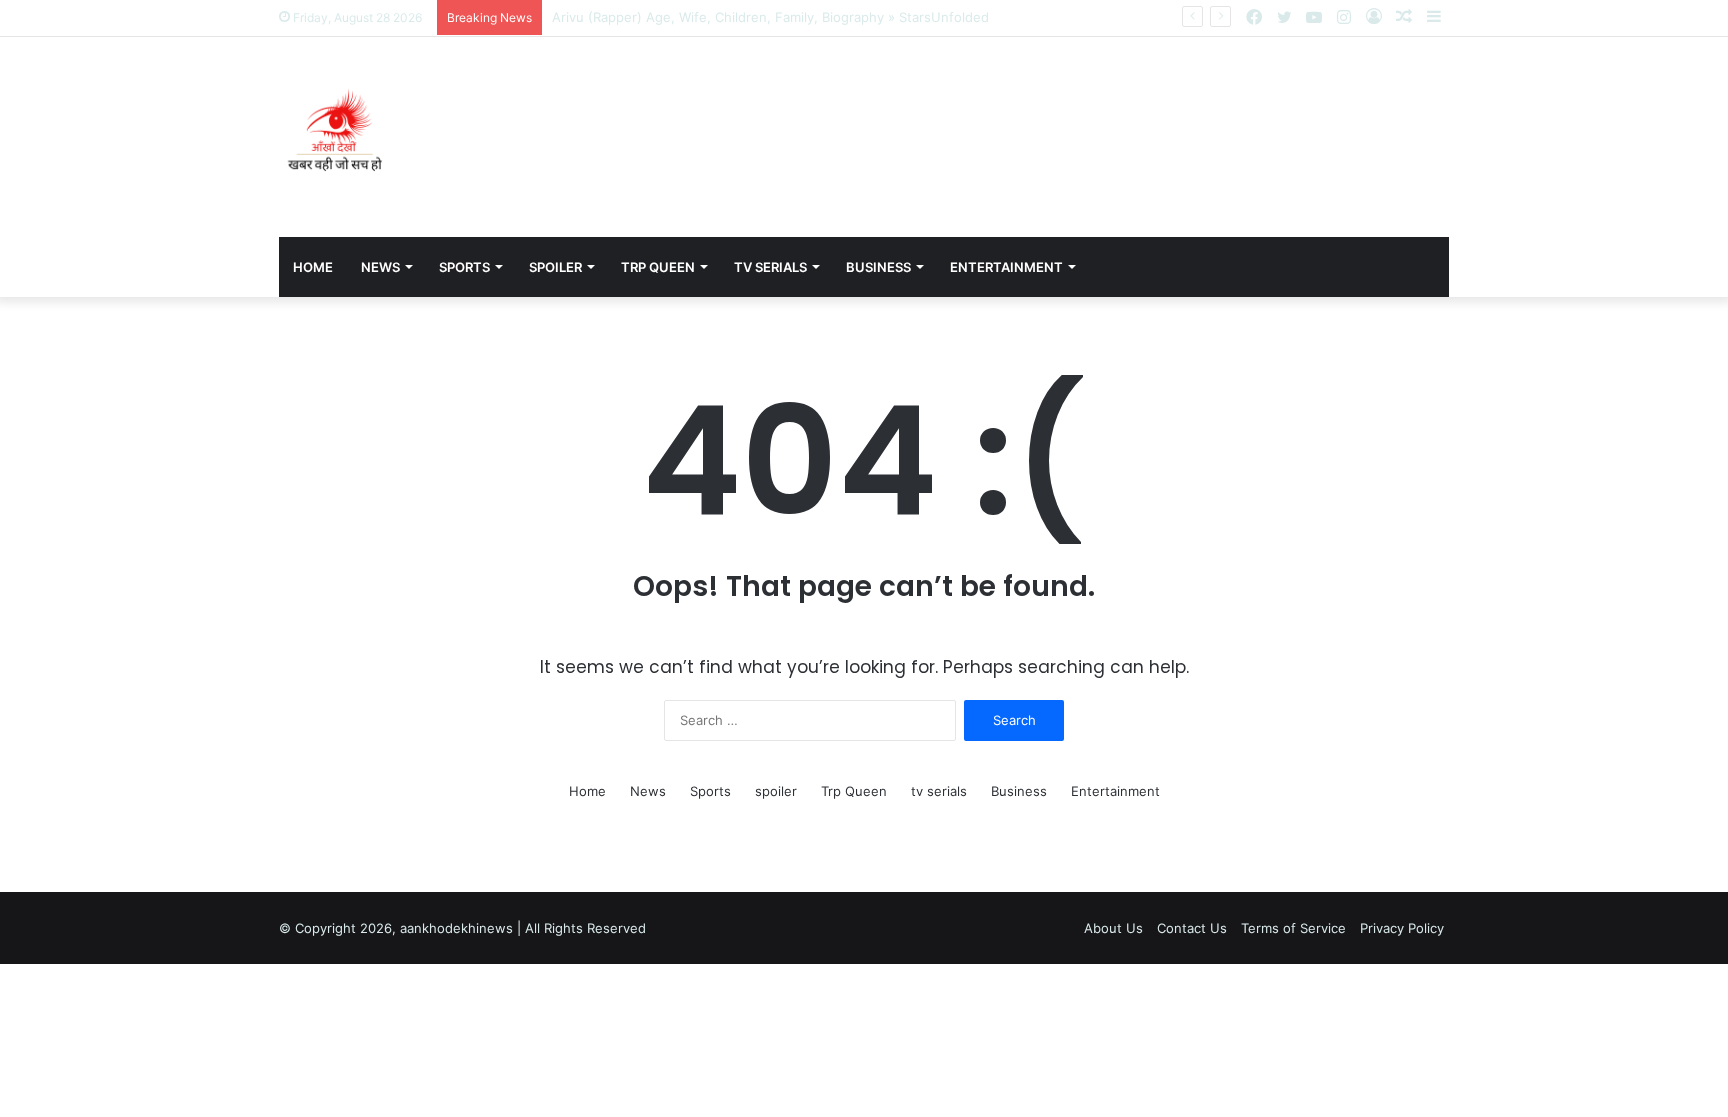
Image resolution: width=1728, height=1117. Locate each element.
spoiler (555, 267)
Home (313, 267)
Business (878, 267)
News (380, 267)
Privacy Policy (1402, 928)
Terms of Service (1293, 928)
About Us (1113, 928)
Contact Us (1192, 928)
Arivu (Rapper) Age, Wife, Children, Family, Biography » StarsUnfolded (770, 17)
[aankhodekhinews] (339, 137)
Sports (464, 267)
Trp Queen (658, 267)
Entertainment (1006, 267)
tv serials (770, 267)
